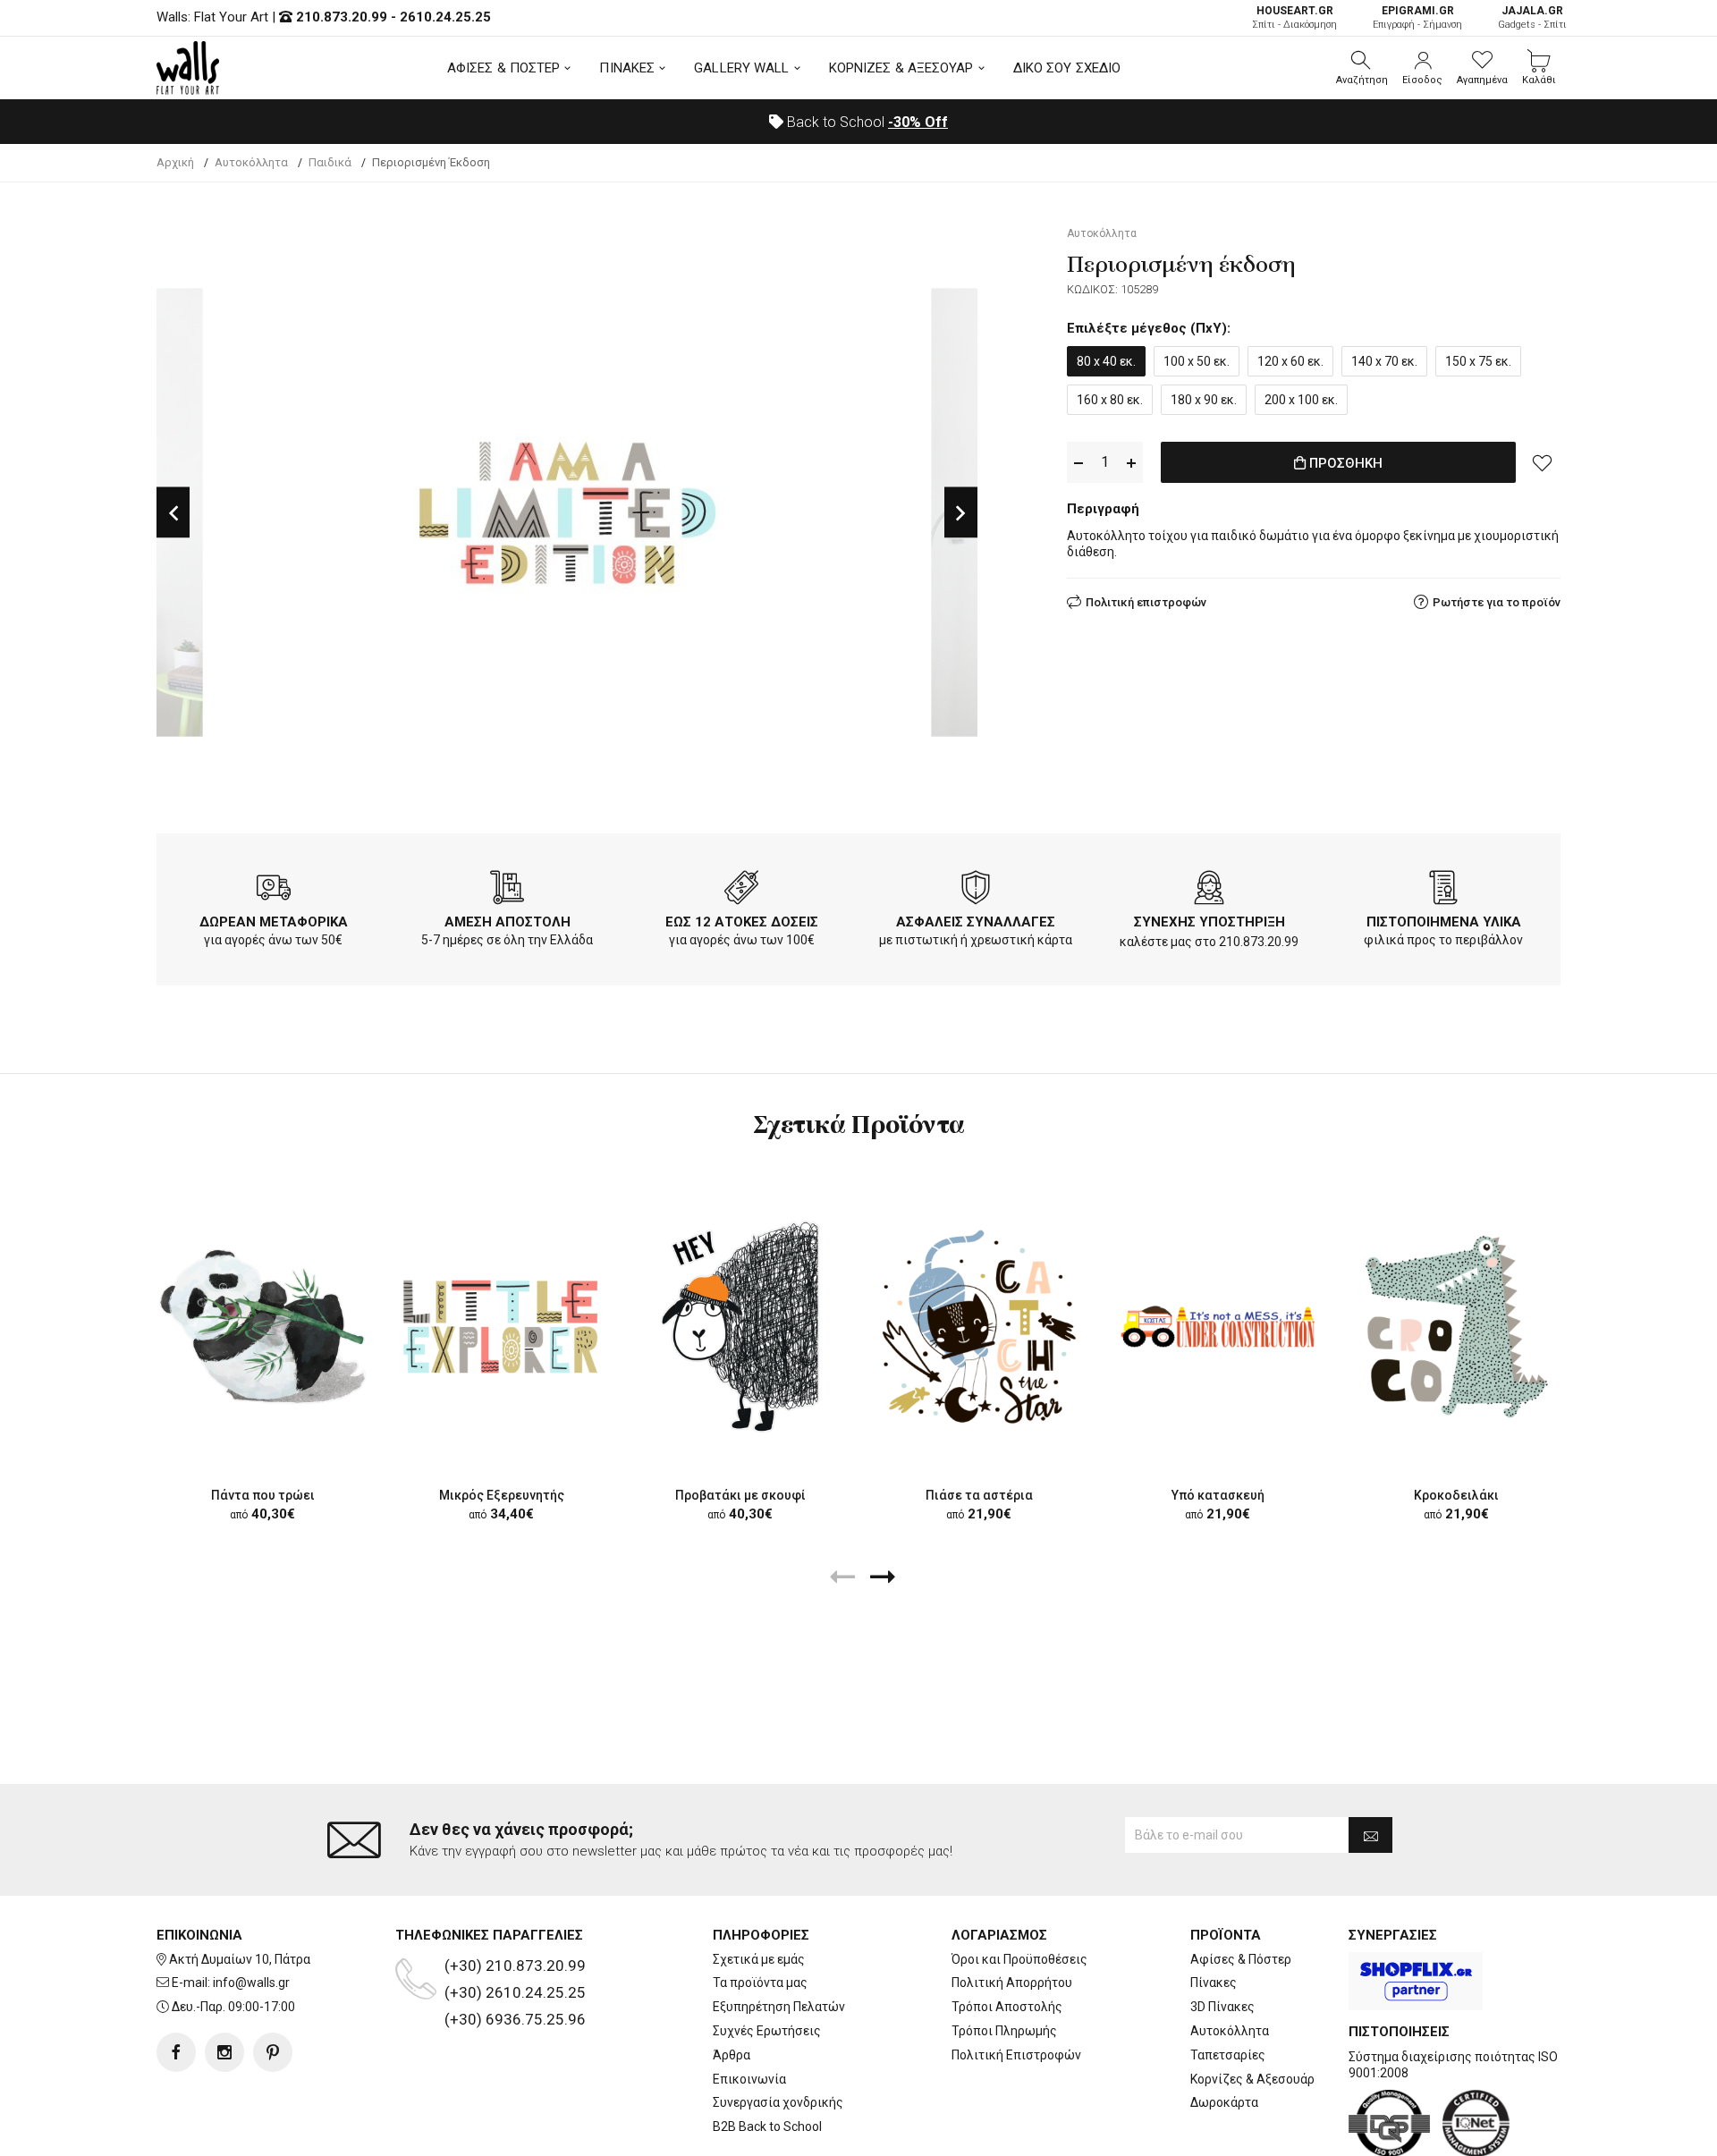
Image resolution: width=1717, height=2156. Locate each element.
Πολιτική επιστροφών (1146, 602)
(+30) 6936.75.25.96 (515, 2019)
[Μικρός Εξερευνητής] (501, 1326)
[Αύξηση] (1131, 463)
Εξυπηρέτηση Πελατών (779, 2007)
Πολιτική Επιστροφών (1016, 2055)
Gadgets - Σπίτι (1532, 17)
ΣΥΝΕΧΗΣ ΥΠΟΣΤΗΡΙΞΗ (1210, 922)
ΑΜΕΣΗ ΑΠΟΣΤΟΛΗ (507, 922)
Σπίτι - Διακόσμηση (1294, 17)
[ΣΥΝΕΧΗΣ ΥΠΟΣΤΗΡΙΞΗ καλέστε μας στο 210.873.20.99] (1209, 891)
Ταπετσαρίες (1228, 2055)
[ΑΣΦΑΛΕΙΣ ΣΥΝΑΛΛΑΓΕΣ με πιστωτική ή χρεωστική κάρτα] (976, 891)
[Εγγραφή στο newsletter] (1370, 1835)
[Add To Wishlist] (1543, 462)
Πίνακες (1214, 1983)
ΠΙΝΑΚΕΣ (627, 68)
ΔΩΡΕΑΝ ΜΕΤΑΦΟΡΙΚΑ (274, 922)
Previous (173, 513)
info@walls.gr (251, 1983)
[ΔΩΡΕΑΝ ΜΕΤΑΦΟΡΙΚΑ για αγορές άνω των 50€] (274, 891)
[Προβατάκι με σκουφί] (740, 1326)
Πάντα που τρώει (263, 1495)
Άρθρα (732, 2055)
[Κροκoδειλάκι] (1456, 1326)
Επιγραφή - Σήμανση (1417, 17)
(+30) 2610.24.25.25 (515, 1992)
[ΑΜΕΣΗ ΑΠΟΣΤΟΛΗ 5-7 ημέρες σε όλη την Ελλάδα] (507, 891)
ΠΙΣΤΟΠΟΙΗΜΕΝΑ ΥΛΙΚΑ (1444, 922)
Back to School (866, 122)
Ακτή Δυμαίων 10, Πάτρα (240, 1959)
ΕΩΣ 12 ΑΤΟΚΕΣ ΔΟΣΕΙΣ (742, 922)
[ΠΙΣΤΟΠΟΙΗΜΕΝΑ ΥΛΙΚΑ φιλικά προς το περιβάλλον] (1443, 891)
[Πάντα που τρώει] (262, 1326)
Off (918, 122)
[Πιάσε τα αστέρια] (979, 1326)
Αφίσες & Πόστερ (1241, 1959)
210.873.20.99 (342, 17)
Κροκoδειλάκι (1456, 1495)
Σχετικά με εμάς (759, 1959)
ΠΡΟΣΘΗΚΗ (1344, 463)
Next (961, 513)
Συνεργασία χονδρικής (778, 2102)
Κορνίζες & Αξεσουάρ (1252, 2079)
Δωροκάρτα (1224, 2102)
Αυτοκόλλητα (1230, 2031)
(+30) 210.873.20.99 (515, 1966)
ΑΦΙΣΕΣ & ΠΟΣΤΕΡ (504, 68)
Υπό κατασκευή (1218, 1495)
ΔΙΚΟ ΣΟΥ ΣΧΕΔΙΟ (1067, 68)
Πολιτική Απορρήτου (1012, 1983)
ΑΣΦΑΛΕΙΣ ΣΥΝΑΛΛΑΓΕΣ (976, 922)
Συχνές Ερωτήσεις (767, 2031)
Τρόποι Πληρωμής (1004, 2031)
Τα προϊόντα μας (760, 1983)
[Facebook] (176, 2052)
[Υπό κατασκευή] (1218, 1326)
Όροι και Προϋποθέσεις (1019, 1959)
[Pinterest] (273, 2052)
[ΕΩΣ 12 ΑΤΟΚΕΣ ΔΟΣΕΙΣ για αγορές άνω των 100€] (741, 891)
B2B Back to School (767, 2126)
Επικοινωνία (749, 2079)
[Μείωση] (1078, 463)
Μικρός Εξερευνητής (502, 1495)
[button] (1362, 68)
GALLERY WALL (741, 68)
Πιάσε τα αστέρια (979, 1495)
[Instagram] (224, 2052)
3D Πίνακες (1222, 2007)
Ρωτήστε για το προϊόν (1497, 602)
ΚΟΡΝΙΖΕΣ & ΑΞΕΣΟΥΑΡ (901, 68)
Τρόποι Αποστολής (1007, 2007)
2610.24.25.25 (445, 17)
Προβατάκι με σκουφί (740, 1495)
